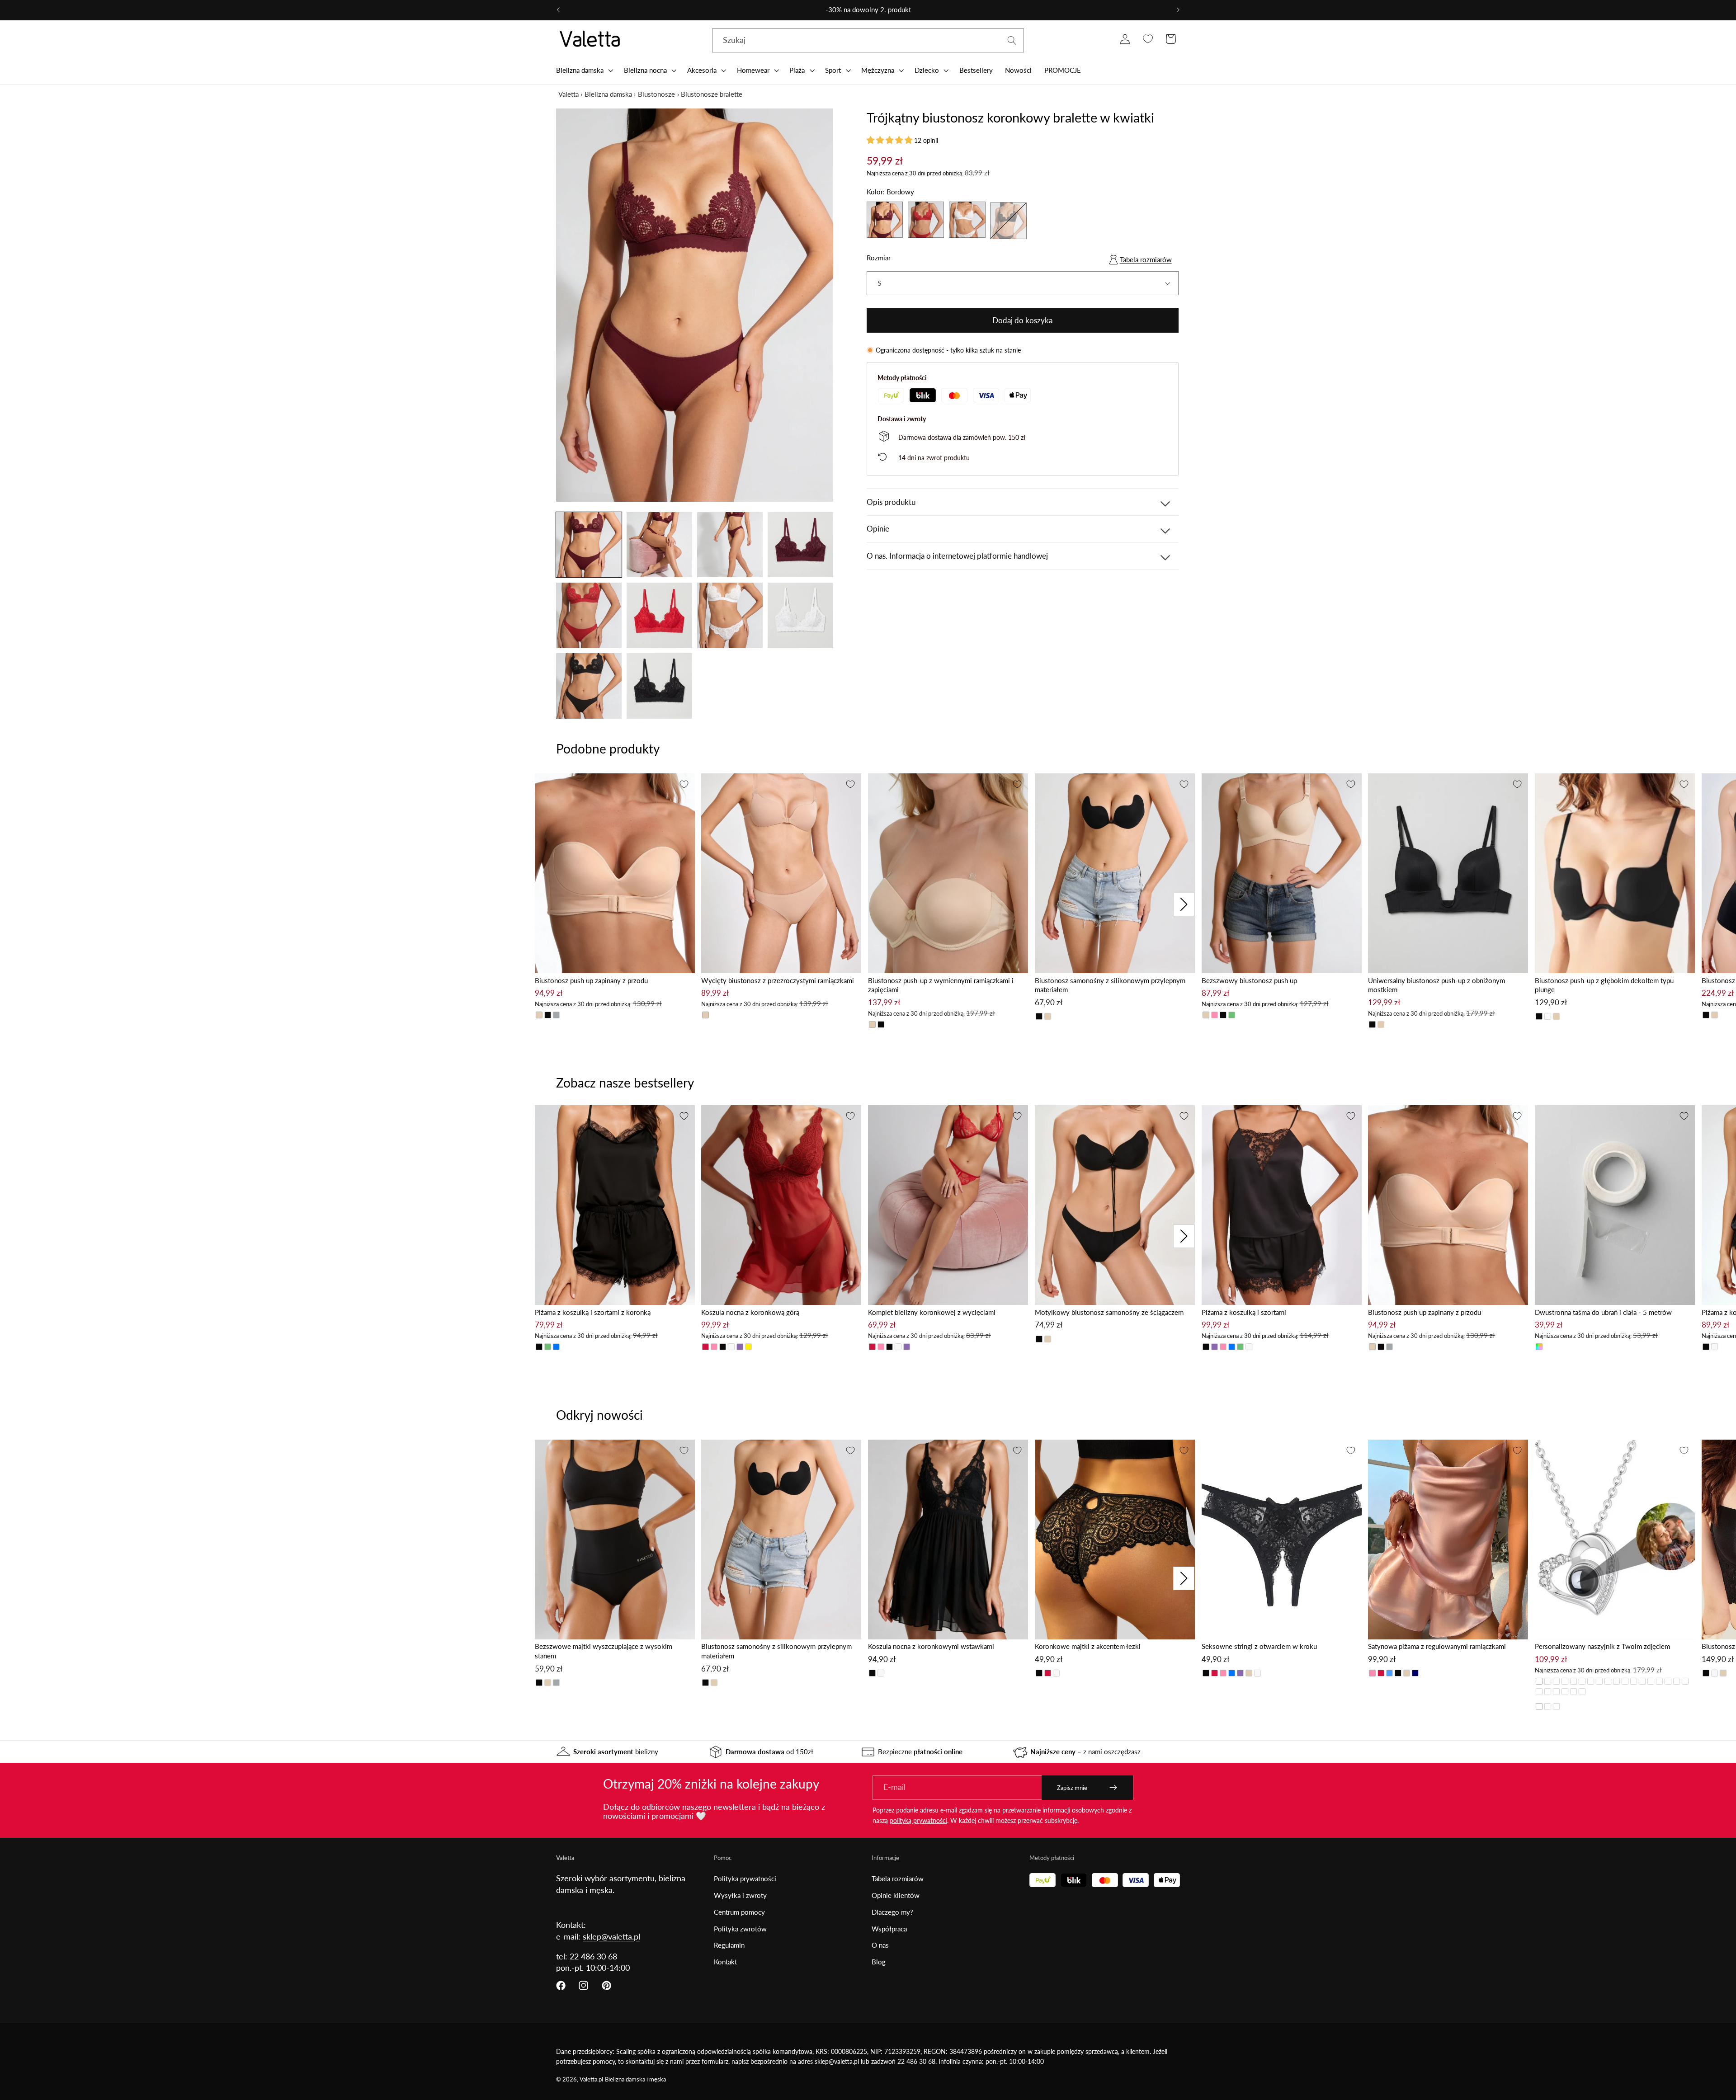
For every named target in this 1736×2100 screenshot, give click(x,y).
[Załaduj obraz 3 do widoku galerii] (730, 545)
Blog (879, 1962)
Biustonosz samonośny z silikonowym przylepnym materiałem (1110, 985)
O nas (880, 1945)
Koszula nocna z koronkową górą (750, 1312)
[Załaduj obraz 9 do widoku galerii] (589, 686)
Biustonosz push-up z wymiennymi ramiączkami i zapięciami (941, 985)
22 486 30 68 (593, 1956)
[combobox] (868, 41)
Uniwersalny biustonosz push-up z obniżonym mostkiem (1436, 985)
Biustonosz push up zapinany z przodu (591, 980)
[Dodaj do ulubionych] (684, 784)
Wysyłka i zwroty (740, 1895)
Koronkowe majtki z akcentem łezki (1088, 1646)
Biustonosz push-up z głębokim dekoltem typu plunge (1604, 985)
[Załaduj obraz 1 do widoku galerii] (589, 545)
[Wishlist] (1148, 39)
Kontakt (725, 1962)
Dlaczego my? (892, 1912)
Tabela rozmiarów (1146, 259)
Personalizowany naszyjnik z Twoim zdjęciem (1602, 1646)
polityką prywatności (918, 1820)
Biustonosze (656, 94)
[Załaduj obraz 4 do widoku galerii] (800, 545)
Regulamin (729, 1945)
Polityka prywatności (745, 1879)
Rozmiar (879, 258)
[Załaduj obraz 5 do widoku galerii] (589, 615)
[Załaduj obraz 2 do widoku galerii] (659, 545)
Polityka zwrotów (740, 1929)
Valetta (568, 94)
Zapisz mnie (1072, 1788)
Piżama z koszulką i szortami (1244, 1312)
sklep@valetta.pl (611, 1936)
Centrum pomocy (739, 1912)
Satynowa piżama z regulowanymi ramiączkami (1437, 1646)
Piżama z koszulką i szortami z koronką (593, 1312)
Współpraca (889, 1929)
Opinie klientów (896, 1895)
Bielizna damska (608, 94)
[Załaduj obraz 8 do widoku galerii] (800, 615)
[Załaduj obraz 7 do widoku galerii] (730, 615)
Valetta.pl (591, 2079)
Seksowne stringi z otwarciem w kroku (1259, 1646)
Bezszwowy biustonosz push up (1249, 980)
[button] (584, 70)
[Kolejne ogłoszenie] (1178, 10)
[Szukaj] (1012, 40)
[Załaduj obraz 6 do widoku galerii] (659, 615)
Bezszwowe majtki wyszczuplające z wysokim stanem (604, 1651)
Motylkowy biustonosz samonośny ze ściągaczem (1109, 1312)
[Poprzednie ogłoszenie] (558, 10)
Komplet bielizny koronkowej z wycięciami (932, 1312)
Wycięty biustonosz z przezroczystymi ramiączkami (778, 980)
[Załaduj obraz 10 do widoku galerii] (659, 686)
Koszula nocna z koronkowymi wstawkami (931, 1646)
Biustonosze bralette (712, 94)
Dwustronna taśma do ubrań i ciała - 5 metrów (1603, 1312)
